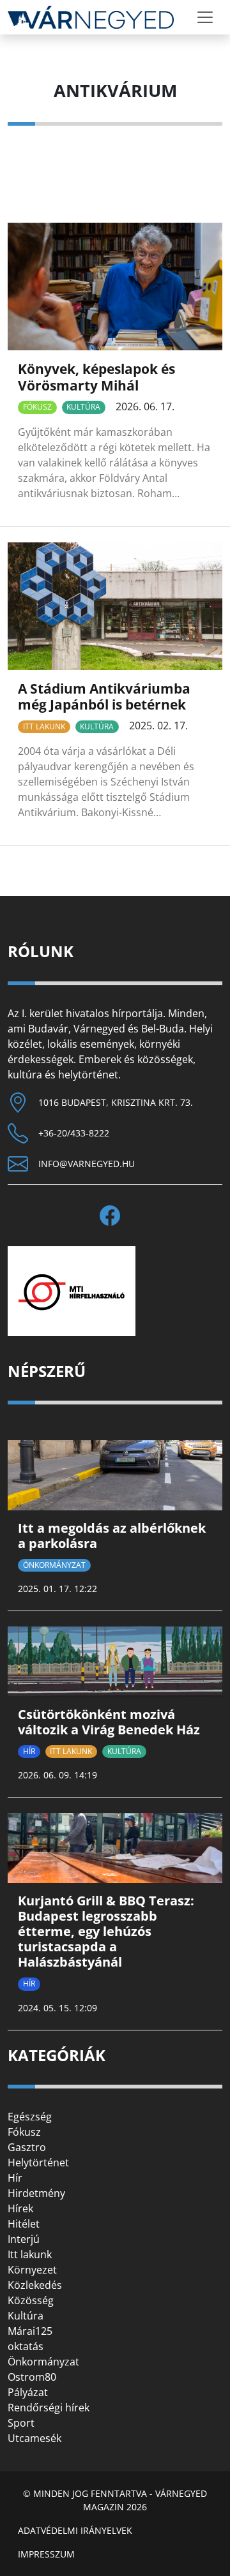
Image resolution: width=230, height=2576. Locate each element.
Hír (29, 1751)
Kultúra (83, 407)
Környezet (32, 2270)
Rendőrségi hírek (49, 2408)
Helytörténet (38, 2163)
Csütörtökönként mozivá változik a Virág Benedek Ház (109, 1722)
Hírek (20, 2208)
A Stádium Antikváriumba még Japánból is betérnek (104, 696)
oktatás (26, 2346)
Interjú (24, 2239)
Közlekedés (35, 2285)
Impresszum (46, 2554)
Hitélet (24, 2224)
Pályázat (28, 2392)
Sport (21, 2423)
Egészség (30, 2117)
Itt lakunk (44, 726)
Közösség (31, 2300)
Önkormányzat (54, 1565)
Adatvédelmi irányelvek (75, 2530)
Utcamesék (34, 2438)
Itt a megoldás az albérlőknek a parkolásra (112, 1536)
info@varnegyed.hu (87, 1164)
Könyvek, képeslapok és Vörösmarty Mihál (96, 377)
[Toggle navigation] (205, 17)
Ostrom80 (32, 2377)
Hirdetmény (36, 2193)
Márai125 (30, 2331)
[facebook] (115, 1216)
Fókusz (37, 407)
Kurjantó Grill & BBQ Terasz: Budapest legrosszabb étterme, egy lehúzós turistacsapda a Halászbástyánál (106, 1931)
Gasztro (27, 2147)
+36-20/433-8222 (74, 1133)
